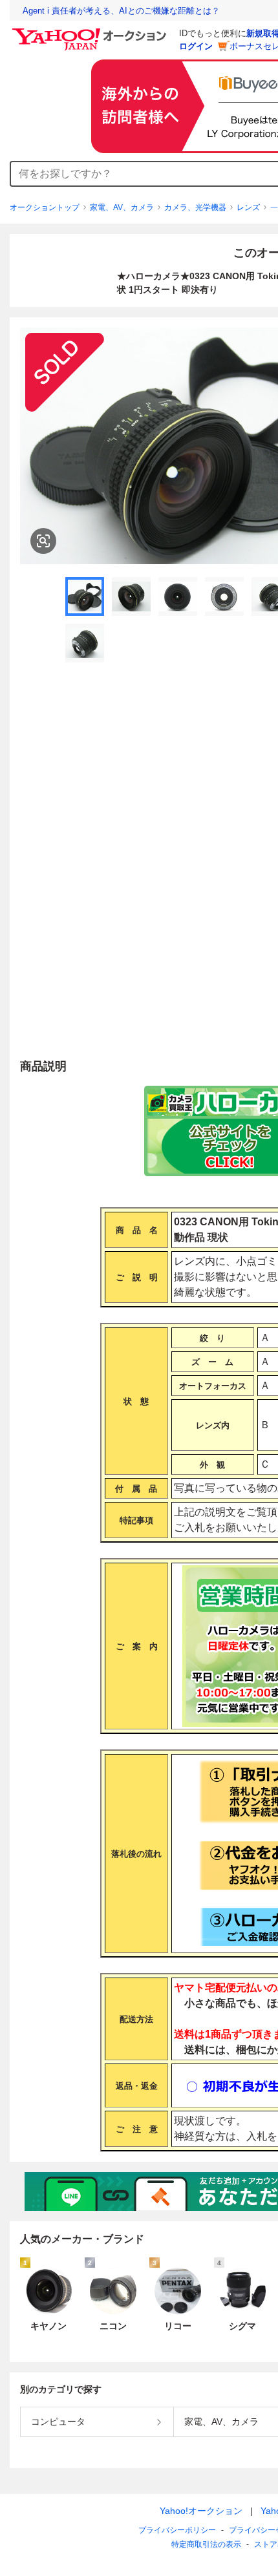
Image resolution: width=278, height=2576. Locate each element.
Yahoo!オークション (201, 2511)
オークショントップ (45, 207)
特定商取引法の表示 (206, 2544)
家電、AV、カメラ (122, 207)
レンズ (248, 207)
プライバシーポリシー (177, 2530)
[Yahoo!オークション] (91, 32)
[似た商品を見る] (43, 541)
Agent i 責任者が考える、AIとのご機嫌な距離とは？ (121, 11)
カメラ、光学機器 (195, 207)
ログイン (196, 46)
